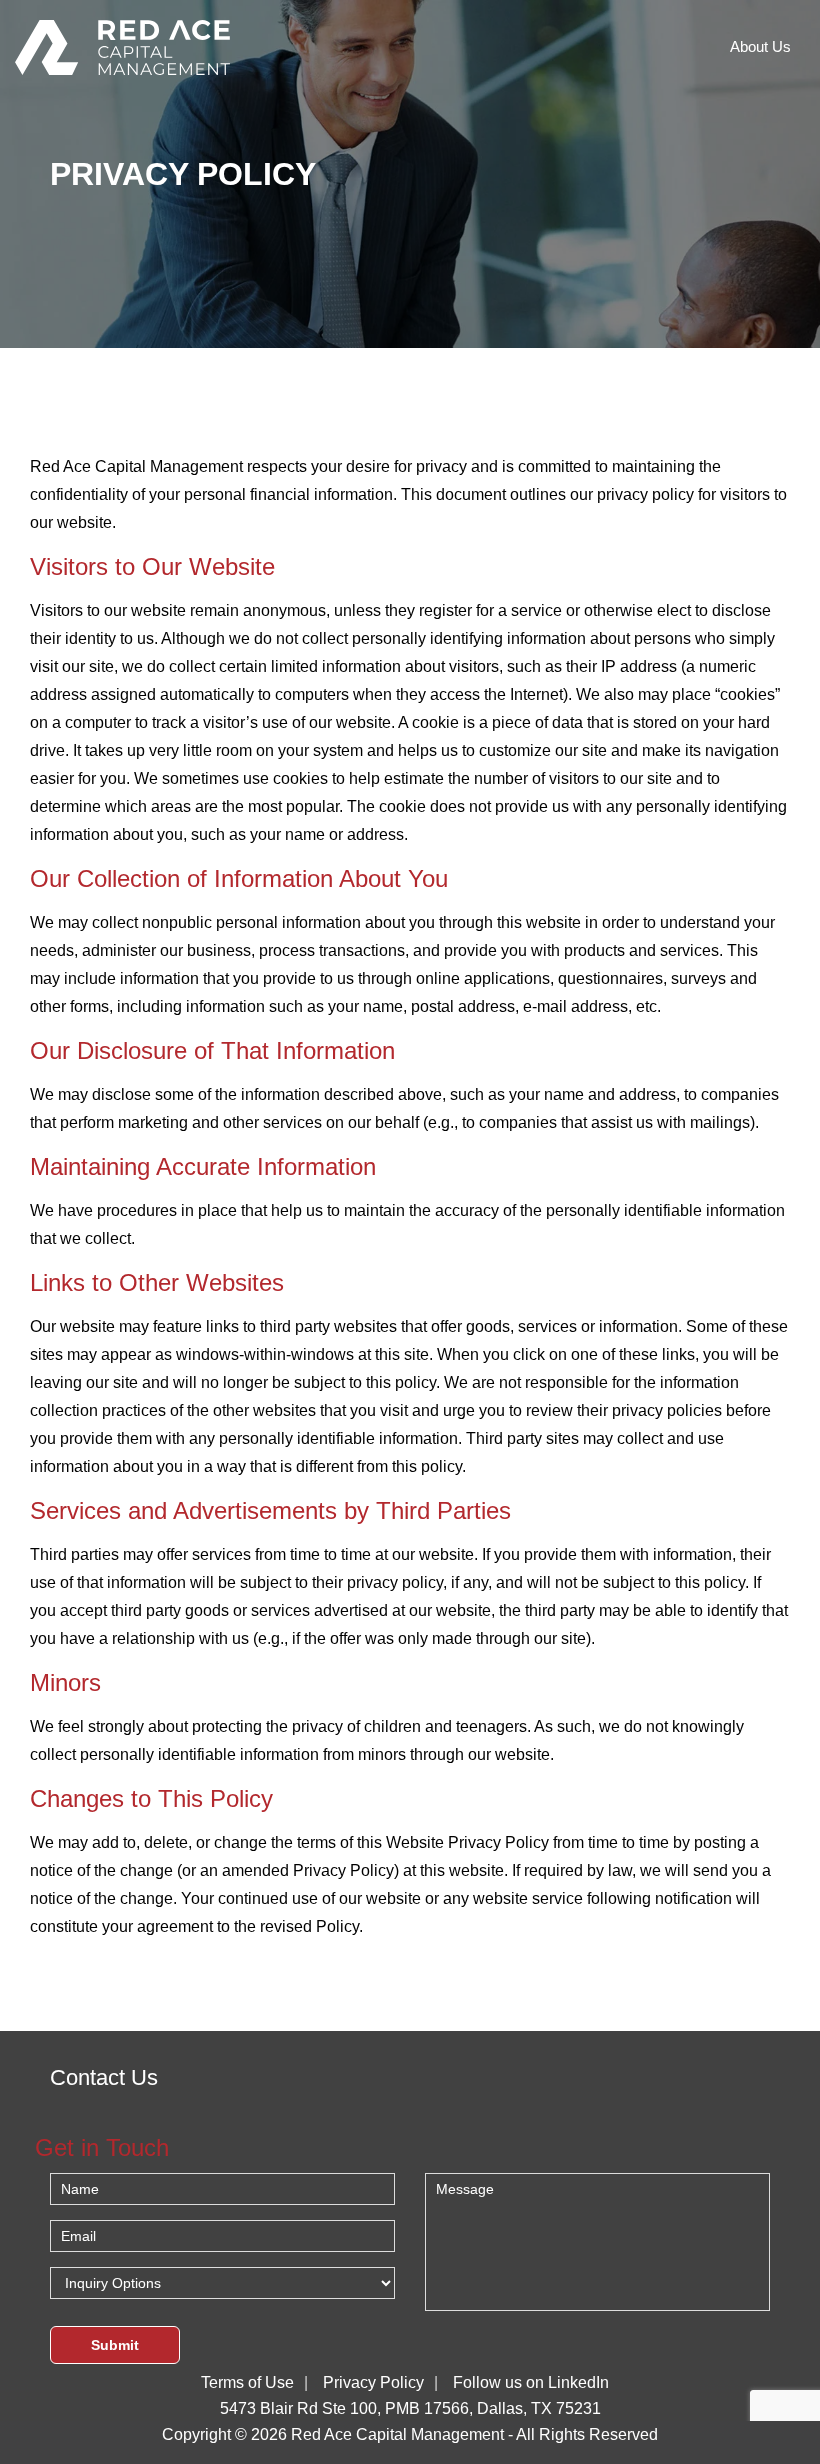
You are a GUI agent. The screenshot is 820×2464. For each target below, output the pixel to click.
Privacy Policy (373, 2382)
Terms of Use (247, 2382)
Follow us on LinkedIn (531, 2382)
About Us (760, 46)
